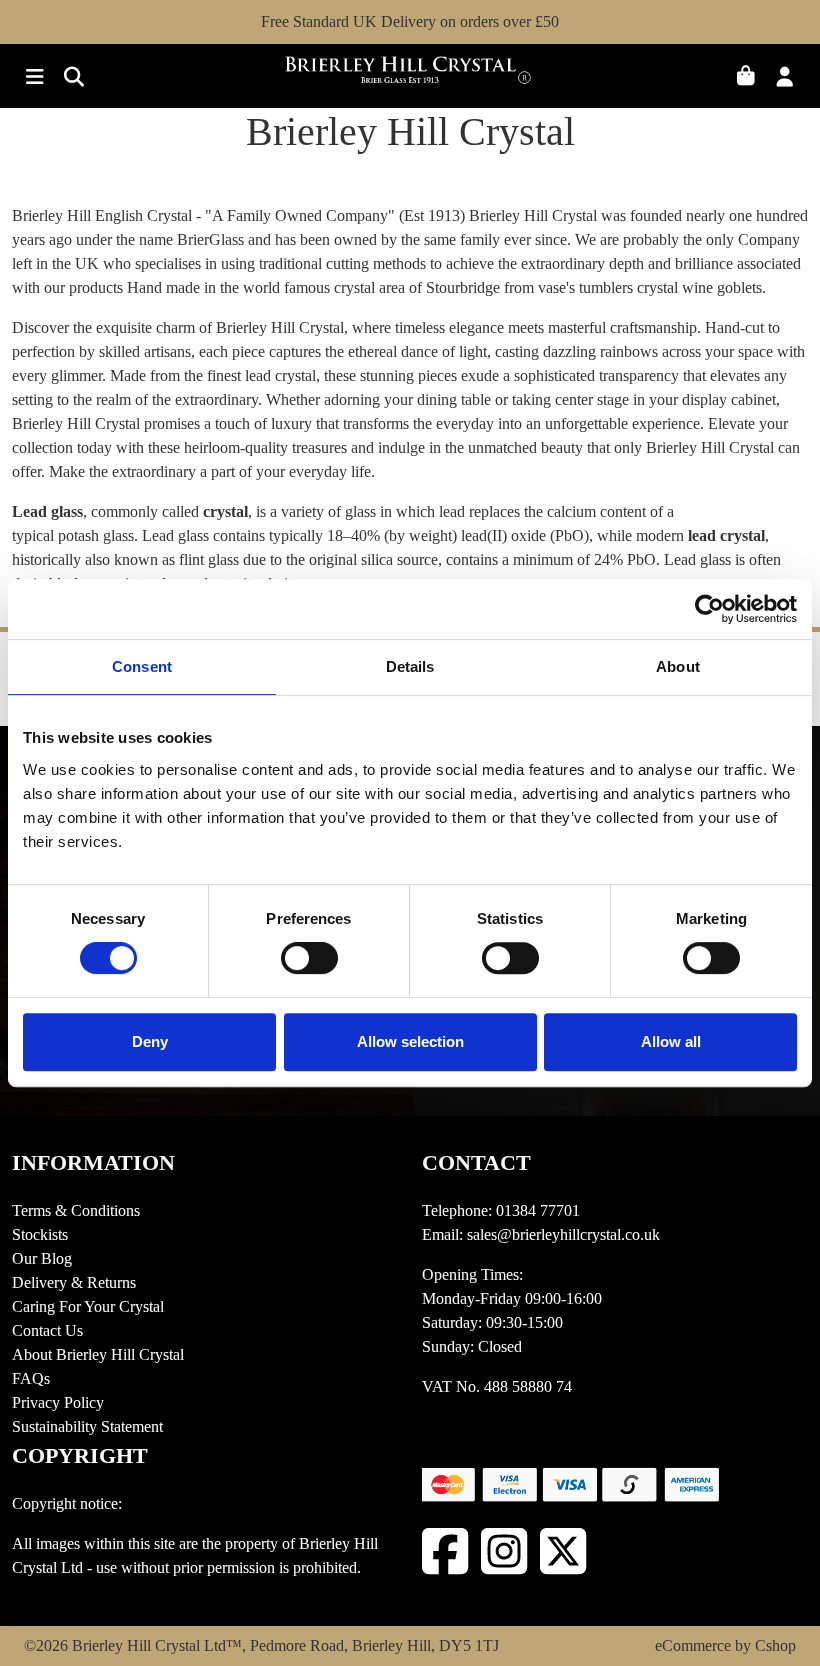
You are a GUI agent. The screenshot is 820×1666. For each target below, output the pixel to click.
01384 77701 (538, 1210)
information (93, 1162)
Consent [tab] (142, 666)
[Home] (409, 76)
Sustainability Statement (87, 1426)
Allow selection (410, 1041)
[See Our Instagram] (504, 1551)
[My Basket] (753, 78)
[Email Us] (68, 78)
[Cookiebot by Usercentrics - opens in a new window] (709, 609)
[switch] (309, 958)
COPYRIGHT (80, 1455)
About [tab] (678, 666)
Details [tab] (410, 666)
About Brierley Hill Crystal (98, 1354)
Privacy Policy (58, 1402)
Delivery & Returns (74, 1282)
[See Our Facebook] (445, 1551)
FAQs (31, 1378)
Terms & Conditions (76, 1210)
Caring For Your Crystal (88, 1306)
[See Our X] (563, 1551)
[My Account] (790, 78)
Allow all (671, 1041)
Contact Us (47, 1330)
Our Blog (42, 1258)
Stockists (40, 1234)
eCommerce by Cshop (725, 1645)
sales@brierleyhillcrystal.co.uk (563, 1234)
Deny (150, 1041)
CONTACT (476, 1162)
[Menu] (31, 78)
